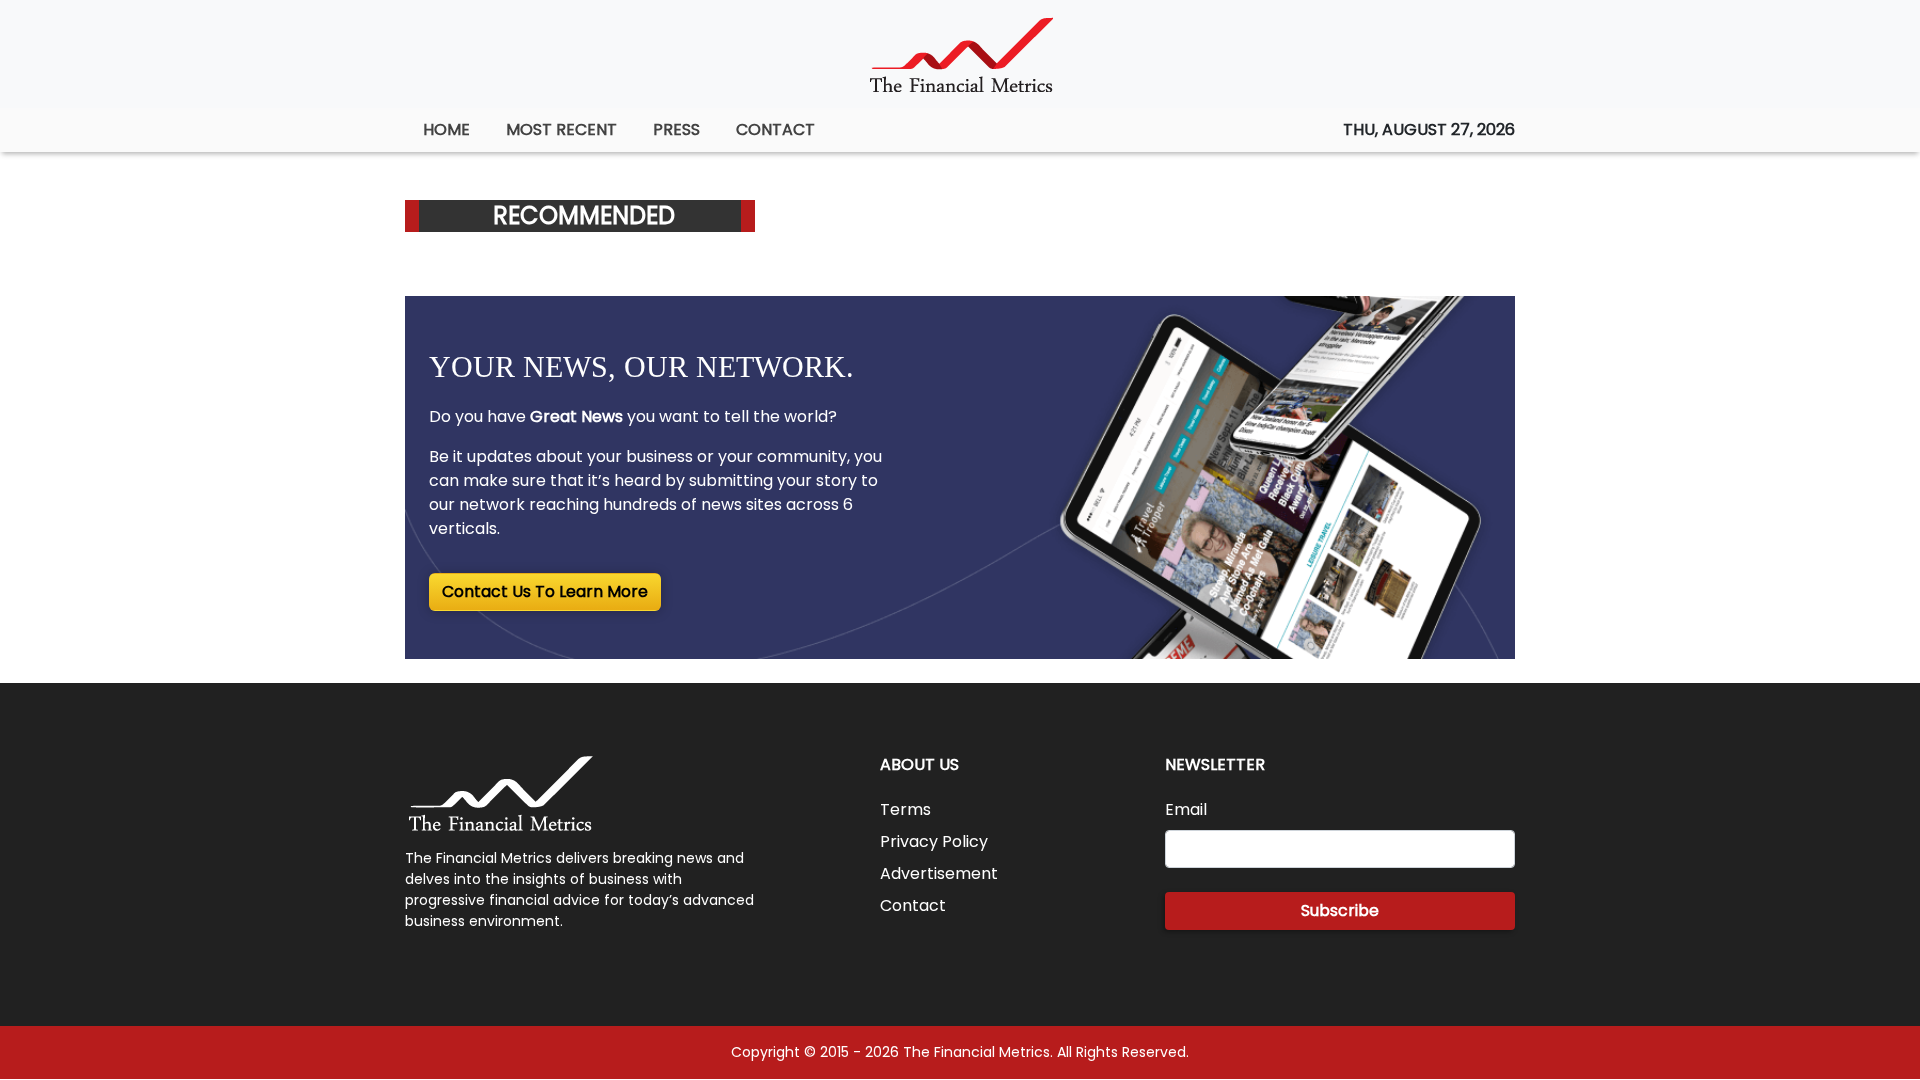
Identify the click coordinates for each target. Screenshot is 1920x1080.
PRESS (676, 129)
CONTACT (775, 129)
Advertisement (939, 873)
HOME (446, 129)
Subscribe (1340, 910)
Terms (905, 809)
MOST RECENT (561, 129)
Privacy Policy (934, 841)
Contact (913, 905)
